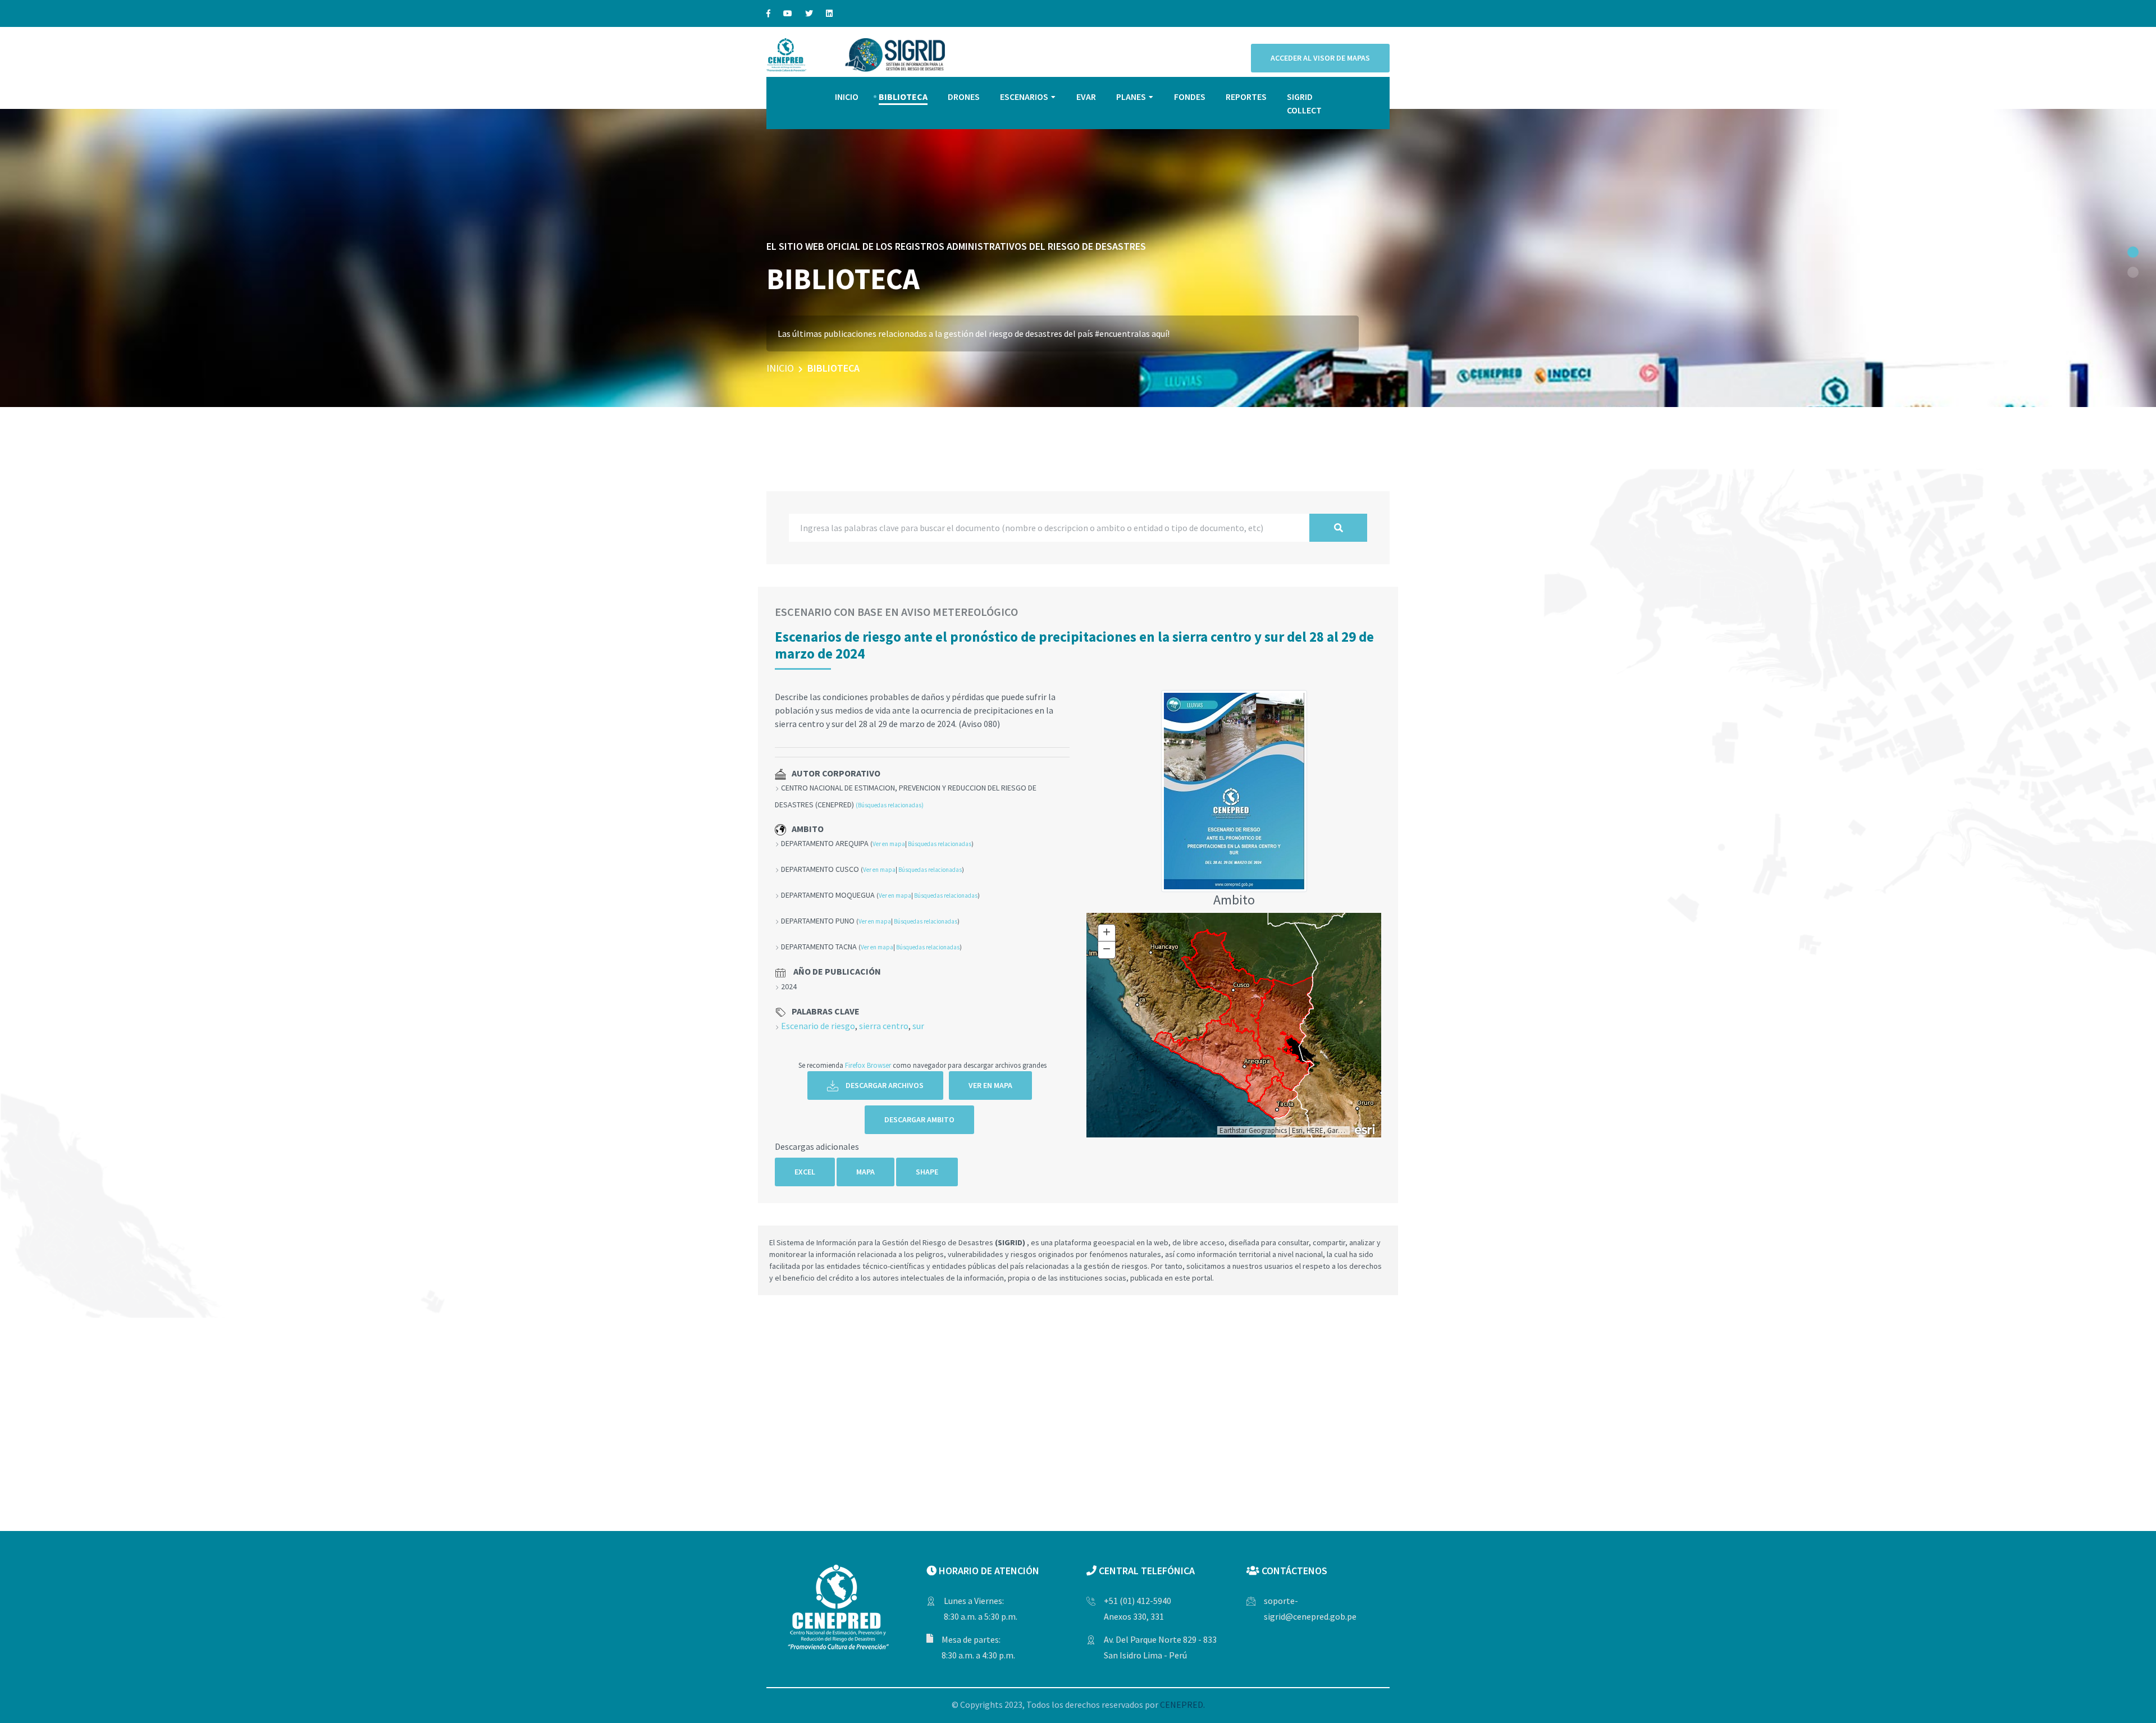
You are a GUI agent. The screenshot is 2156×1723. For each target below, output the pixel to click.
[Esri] (1365, 1128)
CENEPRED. (1182, 1704)
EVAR (1086, 97)
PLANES (1131, 97)
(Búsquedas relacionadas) (890, 805)
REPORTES (1246, 97)
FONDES (1190, 97)
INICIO (847, 97)
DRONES (964, 97)
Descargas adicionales (817, 1146)
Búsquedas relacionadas (940, 844)
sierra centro (884, 1026)
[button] (2133, 252)
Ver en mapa (889, 844)
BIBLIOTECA (903, 97)
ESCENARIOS (1024, 97)
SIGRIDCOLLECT (1304, 103)
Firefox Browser (868, 1065)
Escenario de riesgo (818, 1026)
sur (918, 1026)
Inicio (780, 368)
